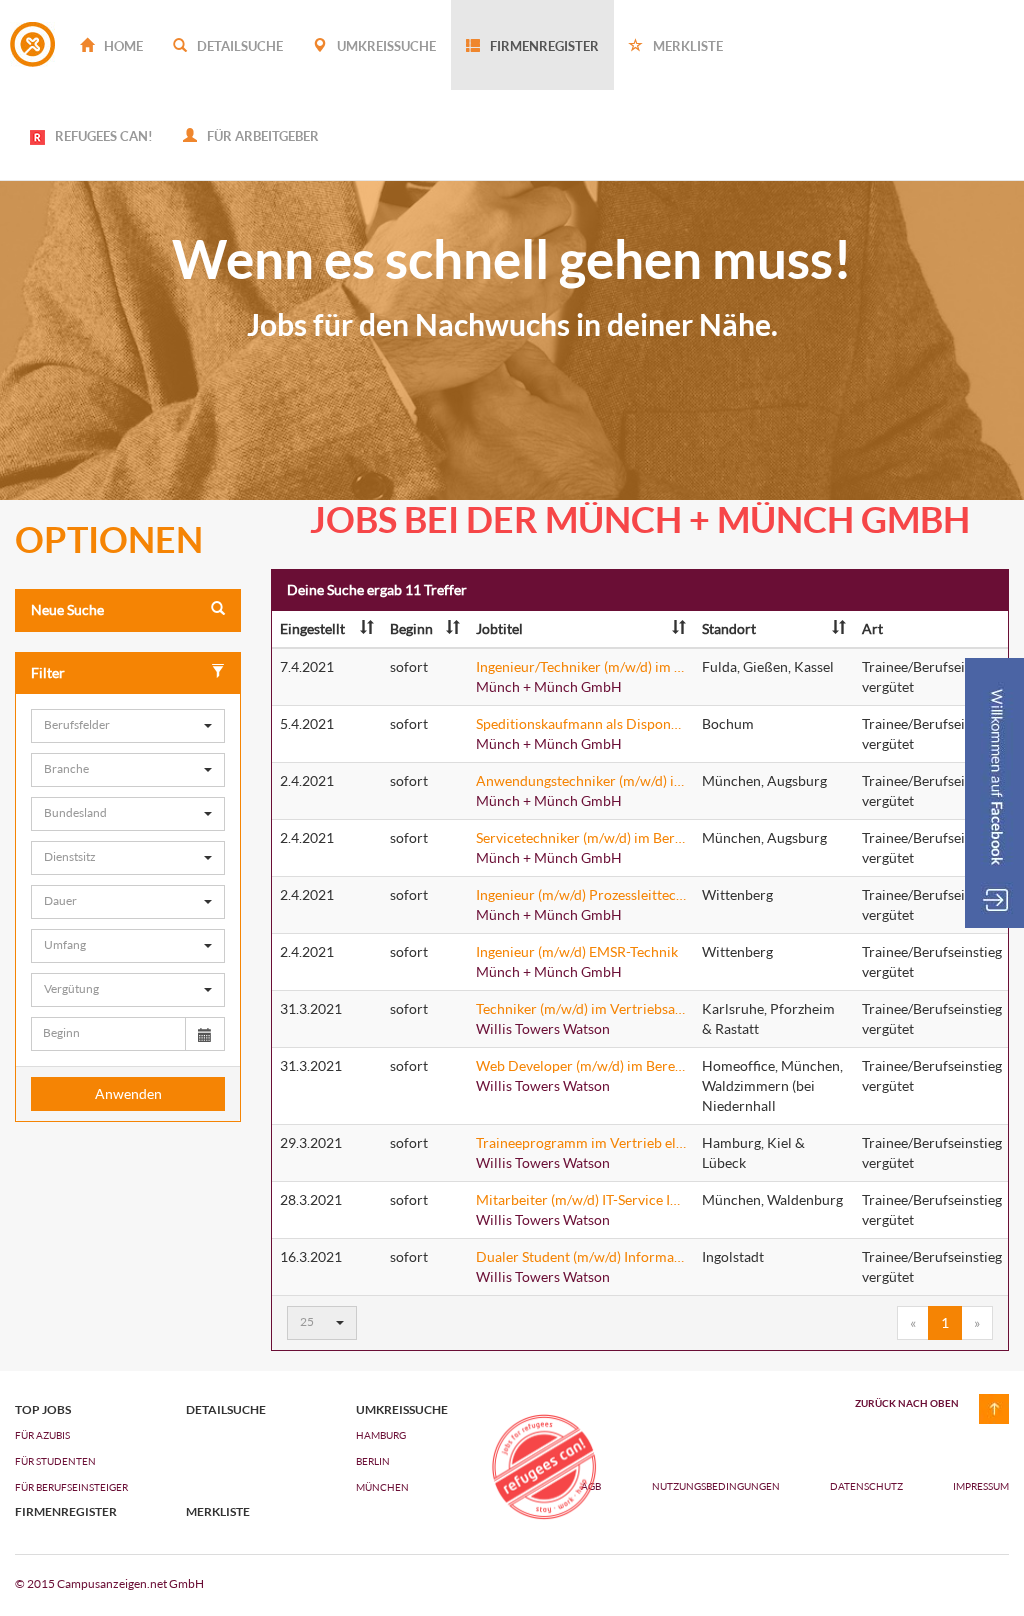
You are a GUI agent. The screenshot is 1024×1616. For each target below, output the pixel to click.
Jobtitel (499, 628)
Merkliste (686, 46)
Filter (48, 672)
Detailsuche (238, 46)
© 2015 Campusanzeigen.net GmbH (109, 1583)
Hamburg (381, 1435)
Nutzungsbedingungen (717, 1486)
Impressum (981, 1486)
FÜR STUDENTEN (55, 1461)
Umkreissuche (385, 46)
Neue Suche (67, 609)
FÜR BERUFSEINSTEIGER (71, 1487)
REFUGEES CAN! (104, 136)
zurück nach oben (907, 1403)
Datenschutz (867, 1486)
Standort (729, 628)
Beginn (411, 628)
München (382, 1487)
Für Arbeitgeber (261, 136)
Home (122, 46)
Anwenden (128, 1093)
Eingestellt (312, 628)
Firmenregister (543, 46)
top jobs (43, 1410)
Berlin (373, 1461)
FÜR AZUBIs (42, 1435)
